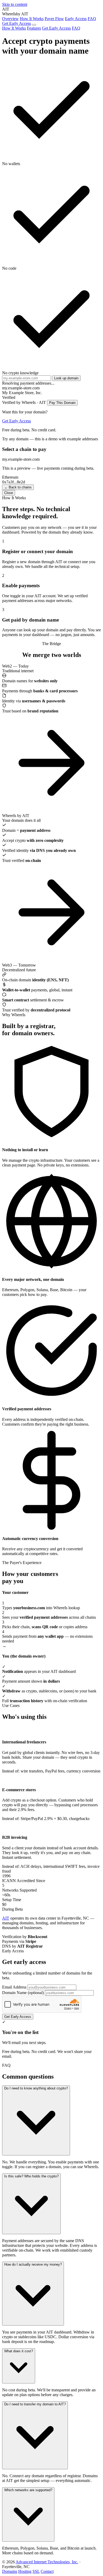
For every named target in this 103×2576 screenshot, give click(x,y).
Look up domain (66, 378)
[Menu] (34, 25)
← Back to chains (18, 487)
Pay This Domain (62, 403)
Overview (10, 19)
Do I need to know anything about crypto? (36, 2088)
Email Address (14, 1987)
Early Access (76, 19)
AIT (6, 1918)
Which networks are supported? (28, 2490)
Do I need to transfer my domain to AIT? (35, 2404)
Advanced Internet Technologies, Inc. (47, 2562)
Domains (10, 2571)
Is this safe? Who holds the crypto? (31, 2176)
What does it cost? (19, 2351)
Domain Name (23, 1993)
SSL (36, 2571)
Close (9, 493)
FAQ (92, 19)
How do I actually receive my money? (33, 2264)
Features (34, 28)
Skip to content (15, 4)
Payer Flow (54, 19)
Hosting (25, 2571)
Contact (47, 2571)
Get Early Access (17, 23)
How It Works (32, 19)
